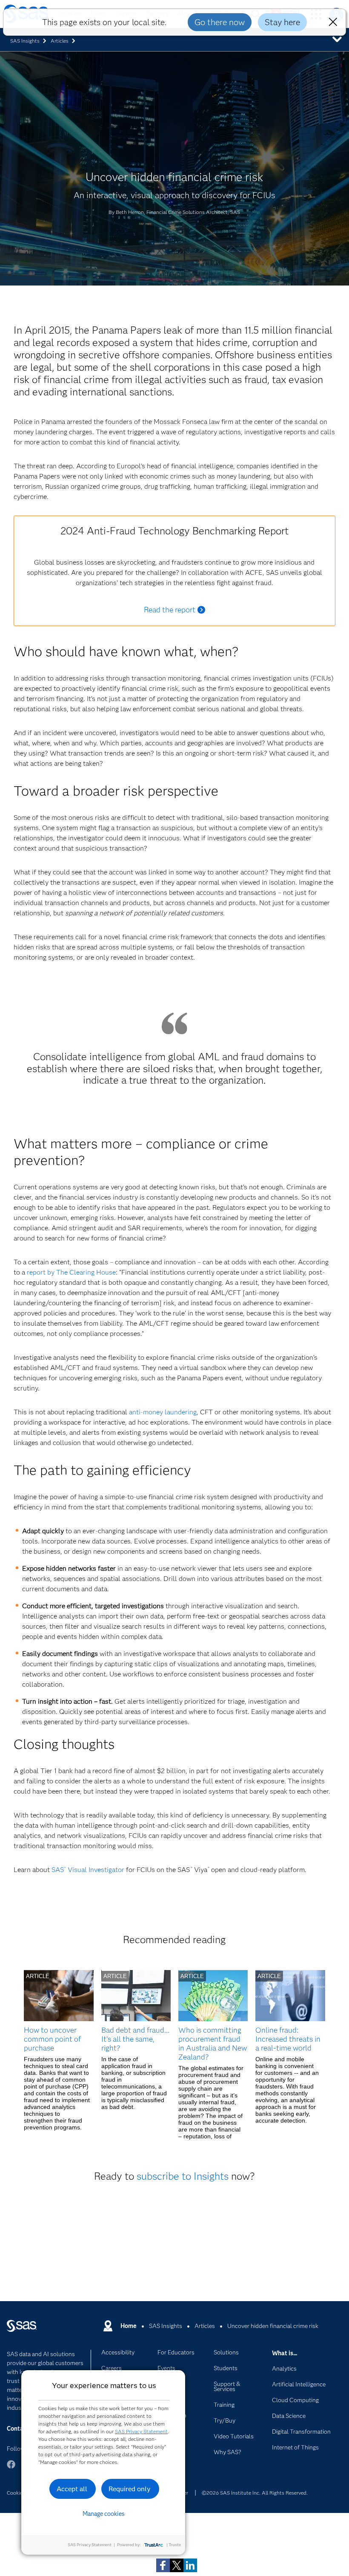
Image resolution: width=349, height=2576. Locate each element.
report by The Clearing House (71, 1272)
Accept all (72, 2489)
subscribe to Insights (183, 2176)
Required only (130, 2489)
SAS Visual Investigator (88, 1870)
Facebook (11, 2468)
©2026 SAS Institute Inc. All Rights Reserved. (255, 2493)
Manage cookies (104, 2514)
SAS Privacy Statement (141, 2431)
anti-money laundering (163, 1412)
